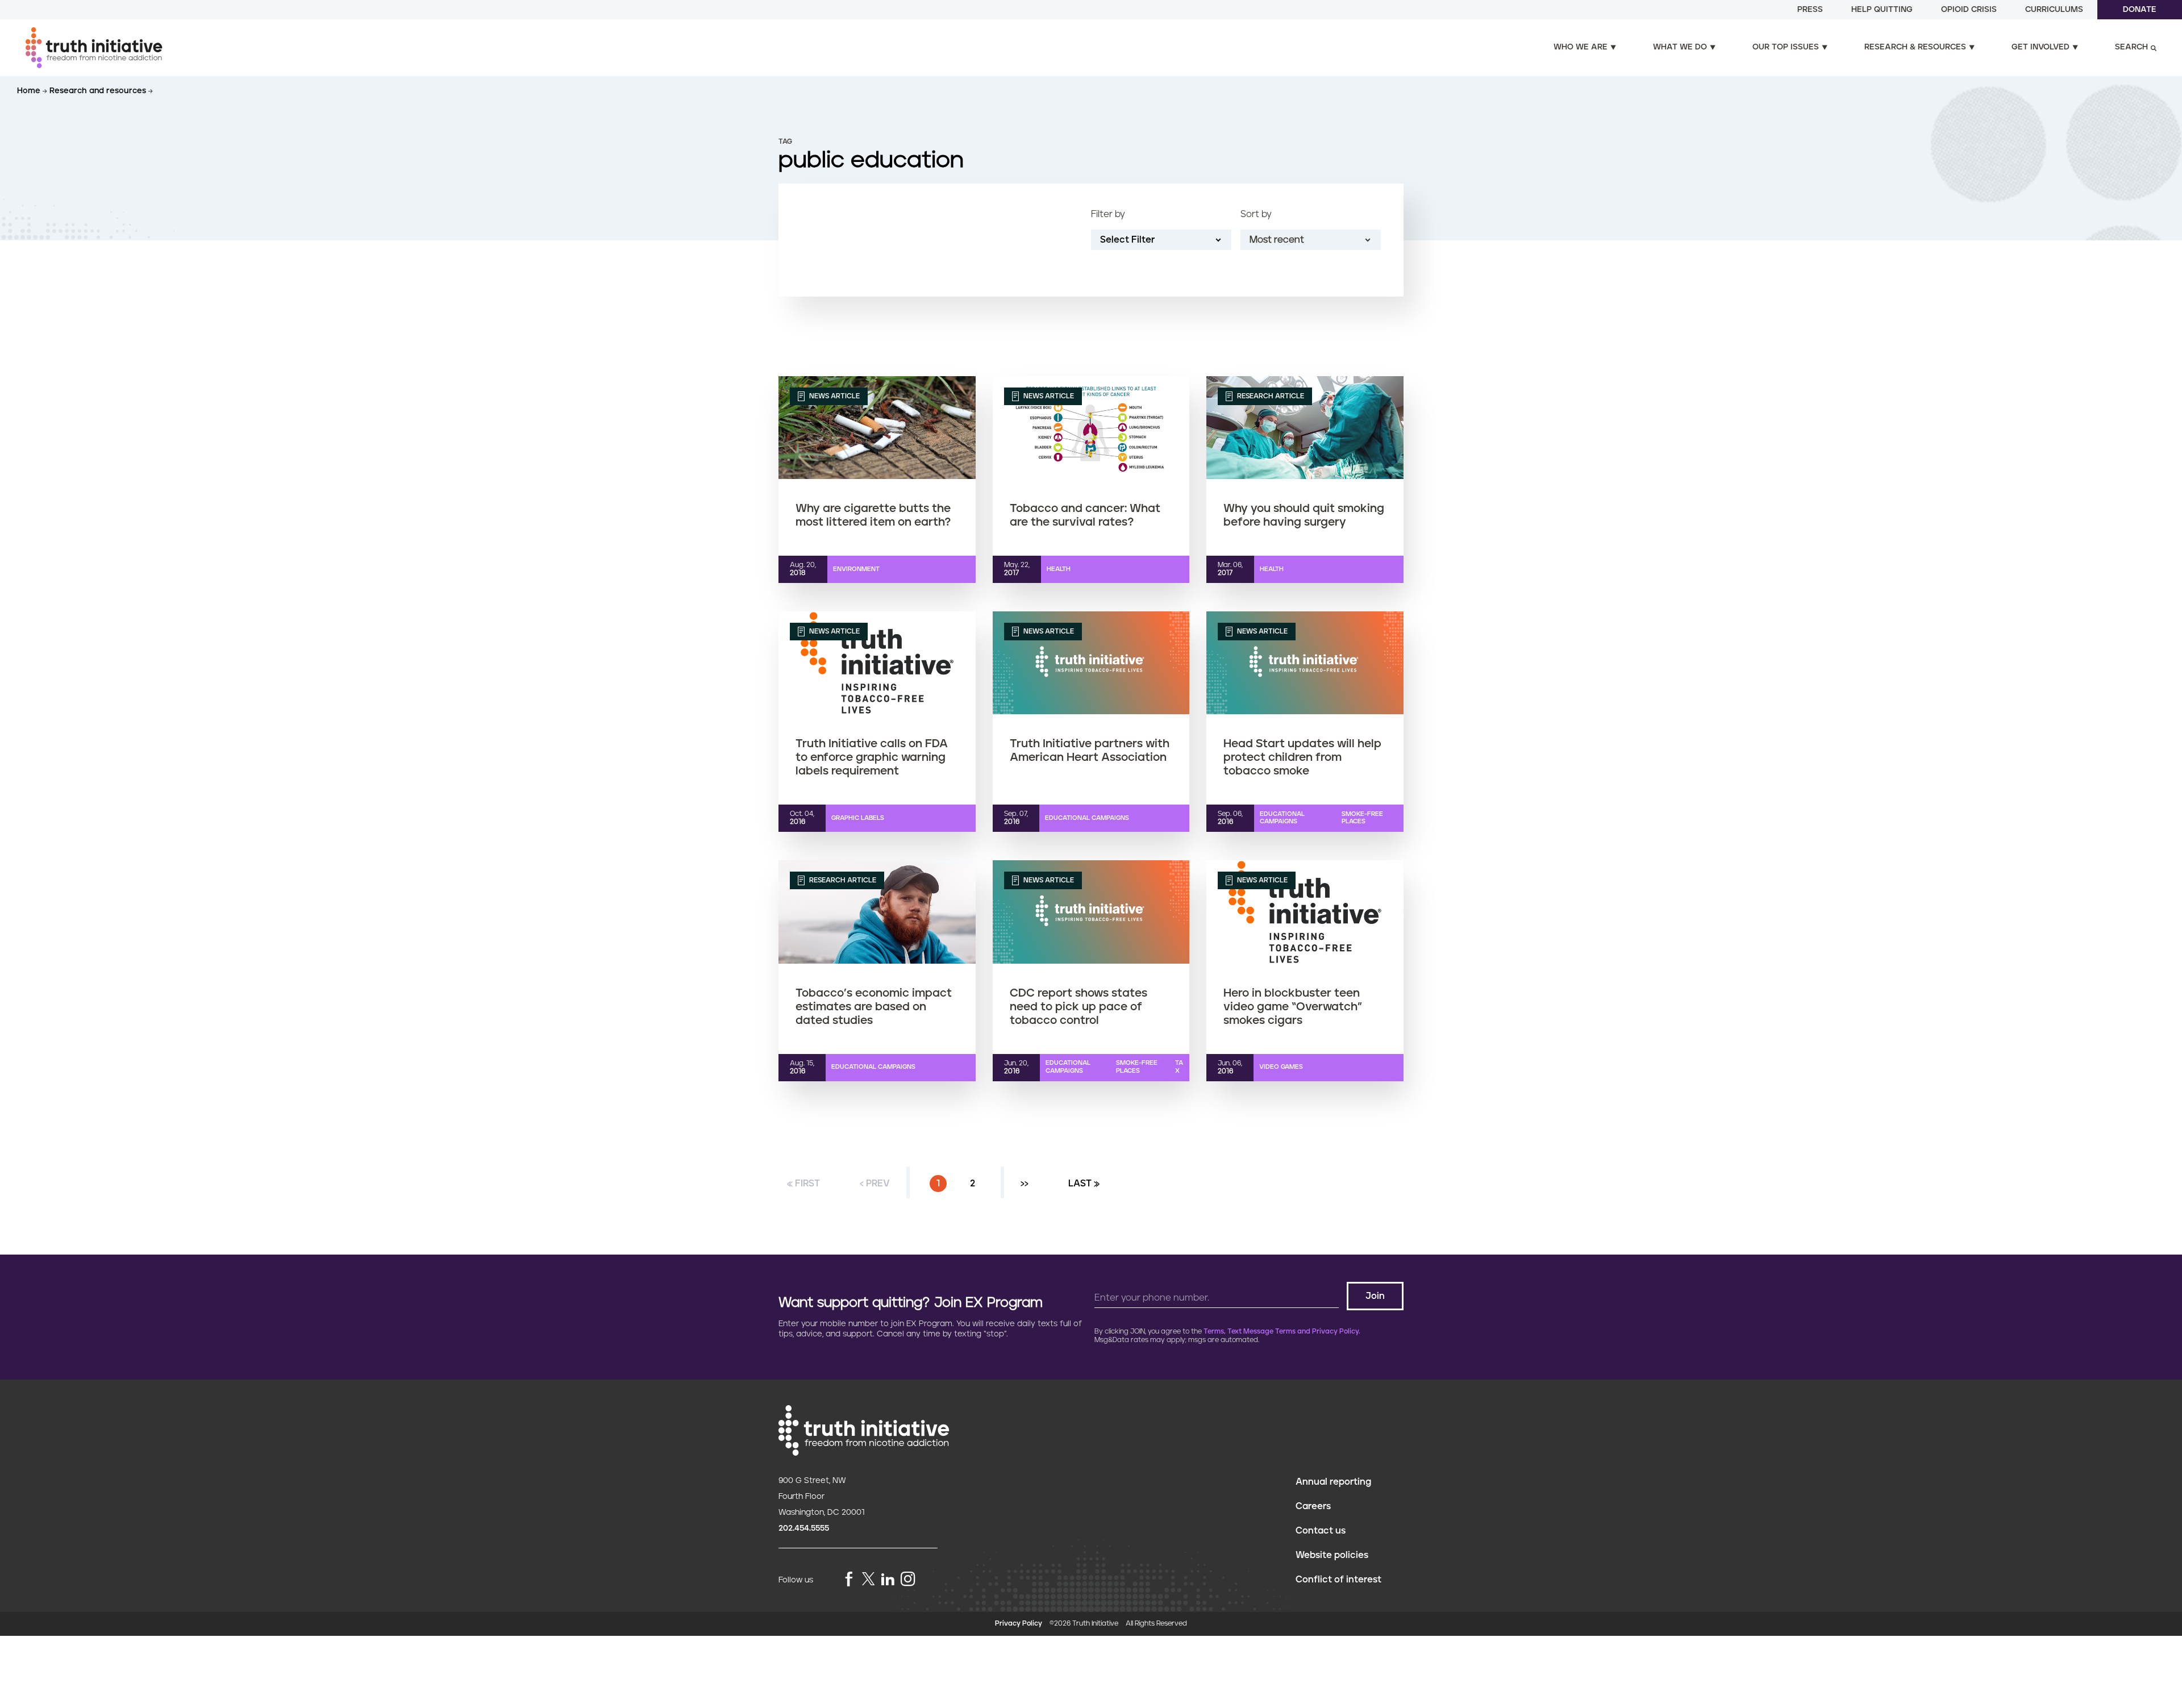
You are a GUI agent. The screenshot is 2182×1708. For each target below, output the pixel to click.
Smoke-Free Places (1362, 818)
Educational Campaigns (1087, 818)
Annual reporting (1333, 1482)
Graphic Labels (858, 818)
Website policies (1332, 1555)
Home (30, 91)
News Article (834, 396)
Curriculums (2054, 10)
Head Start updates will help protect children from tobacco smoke (1302, 757)
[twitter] (868, 1579)
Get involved (2041, 47)
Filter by (1108, 214)
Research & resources (1915, 47)
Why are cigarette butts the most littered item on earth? (873, 515)
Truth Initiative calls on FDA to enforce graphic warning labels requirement (872, 757)
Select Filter (1127, 240)
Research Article (1270, 396)
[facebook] (849, 1580)
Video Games (1281, 1067)
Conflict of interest (1338, 1580)
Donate (2140, 10)
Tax (1179, 1067)
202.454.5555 (804, 1528)
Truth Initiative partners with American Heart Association (1090, 751)
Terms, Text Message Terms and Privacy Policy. (1282, 1332)
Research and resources (99, 91)
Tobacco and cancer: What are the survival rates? (1085, 515)
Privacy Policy (1019, 1624)
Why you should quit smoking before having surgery (1304, 515)
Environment (856, 569)
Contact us (1321, 1531)
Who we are (1581, 47)
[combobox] (1311, 240)
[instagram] (908, 1580)
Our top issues (1786, 47)
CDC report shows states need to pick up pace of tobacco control (1078, 1007)
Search (2131, 47)
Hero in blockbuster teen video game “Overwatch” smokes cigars (1293, 1007)
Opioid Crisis (1969, 10)
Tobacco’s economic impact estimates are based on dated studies (874, 1007)
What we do (1680, 47)
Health (1059, 569)
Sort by (1256, 214)
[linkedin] (888, 1580)
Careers (1313, 1506)
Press (1810, 10)
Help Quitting (1882, 10)
